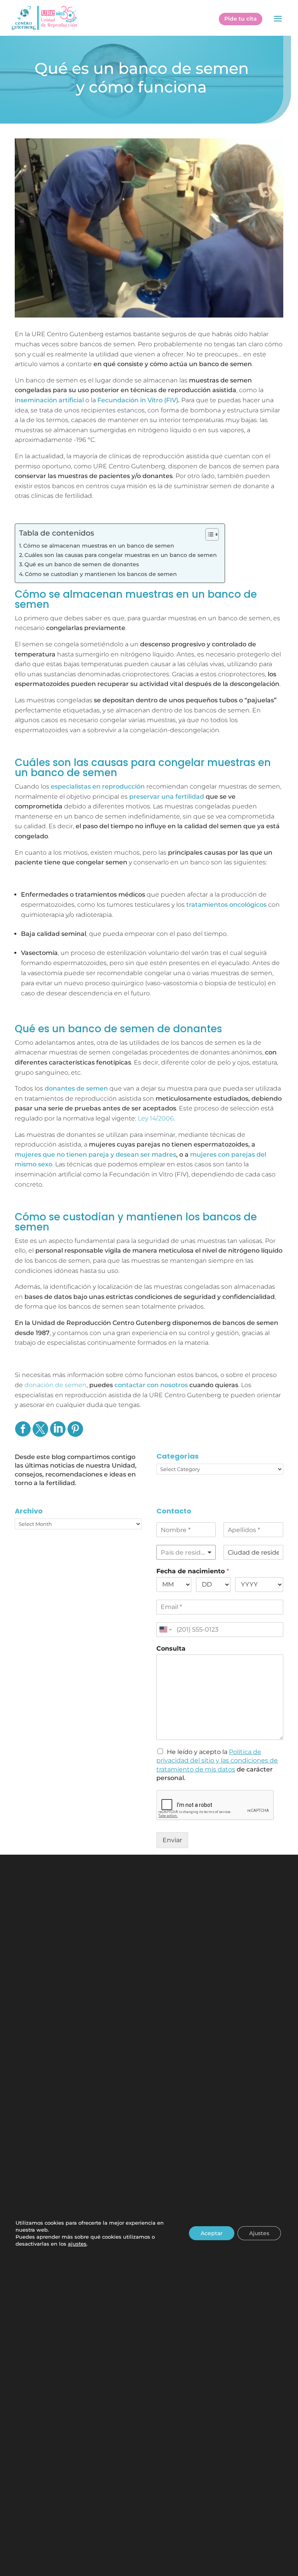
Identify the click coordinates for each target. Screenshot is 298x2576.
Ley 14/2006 (156, 1118)
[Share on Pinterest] (75, 1434)
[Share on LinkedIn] (58, 1434)
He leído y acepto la (217, 1761)
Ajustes (259, 2233)
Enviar (172, 1840)
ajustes (77, 2244)
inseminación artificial (49, 400)
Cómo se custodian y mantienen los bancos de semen (101, 574)
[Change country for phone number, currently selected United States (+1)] (165, 1630)
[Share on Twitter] (40, 1434)
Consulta (171, 1648)
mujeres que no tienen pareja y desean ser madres (95, 1154)
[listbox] (186, 1552)
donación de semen (55, 1385)
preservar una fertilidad (167, 797)
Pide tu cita (241, 19)
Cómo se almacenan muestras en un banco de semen (99, 546)
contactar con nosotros (151, 1385)
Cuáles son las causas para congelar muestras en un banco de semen (121, 555)
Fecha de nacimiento (193, 1571)
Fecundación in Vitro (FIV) (138, 400)
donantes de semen (76, 1088)
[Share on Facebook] (23, 1434)
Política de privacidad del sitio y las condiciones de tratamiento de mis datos (217, 1761)
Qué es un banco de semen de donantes (82, 564)
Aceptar (212, 2233)
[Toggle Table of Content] (208, 534)
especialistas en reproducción (98, 786)
